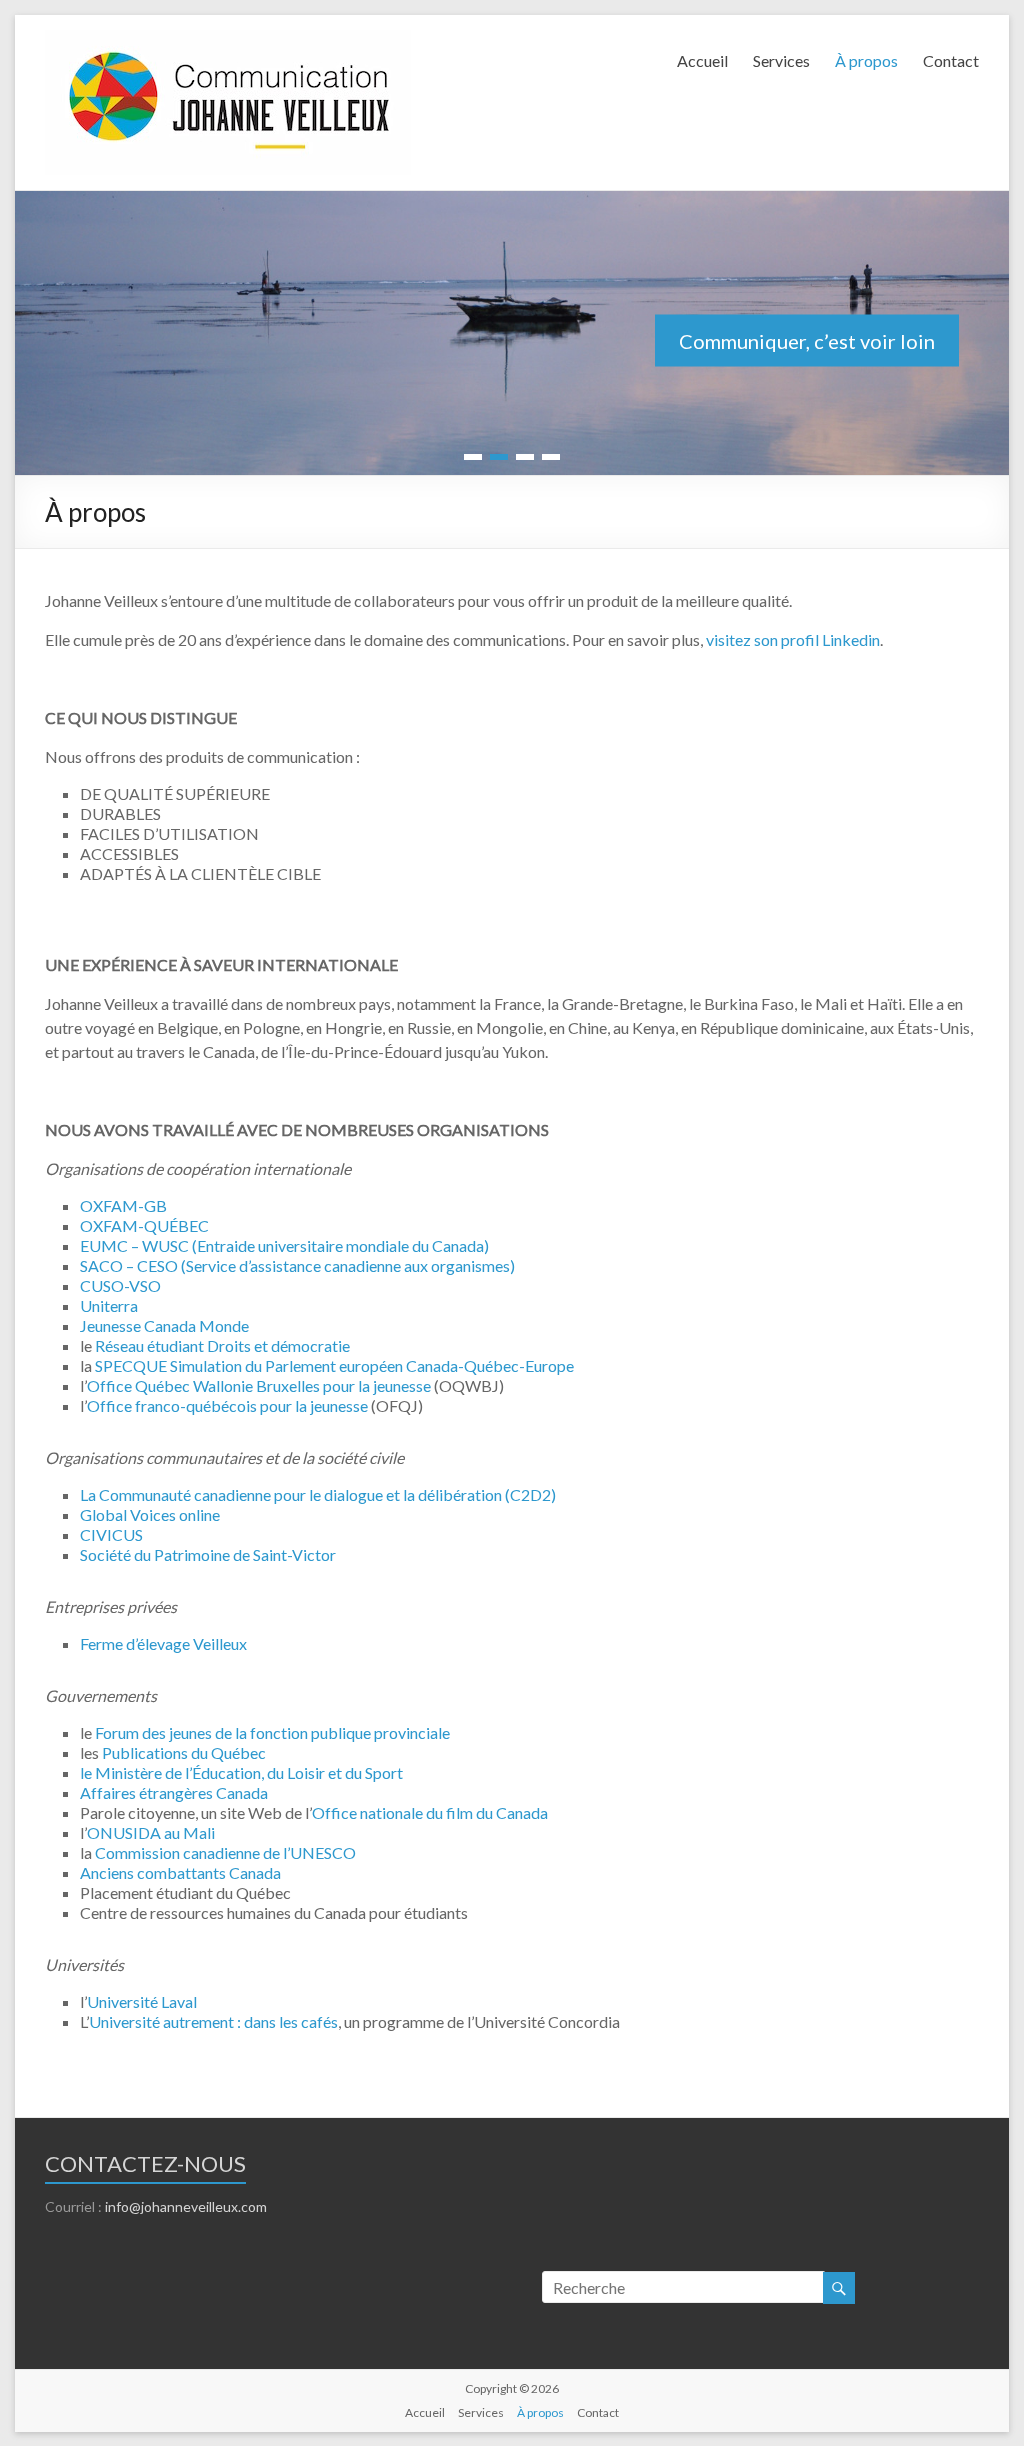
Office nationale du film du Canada (430, 1812)
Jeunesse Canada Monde (164, 1325)
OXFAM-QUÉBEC (144, 1225)
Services (781, 60)
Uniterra (109, 1305)
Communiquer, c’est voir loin (807, 340)
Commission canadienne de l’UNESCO (225, 1852)
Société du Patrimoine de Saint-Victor (208, 1554)
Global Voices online (150, 1514)
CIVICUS (111, 1534)
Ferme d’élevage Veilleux (163, 1643)
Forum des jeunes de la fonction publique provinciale (272, 1732)
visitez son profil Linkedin (793, 639)
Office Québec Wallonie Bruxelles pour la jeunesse (259, 1385)
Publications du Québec (184, 1752)
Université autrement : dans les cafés (213, 2021)
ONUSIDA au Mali (151, 1832)
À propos (866, 60)
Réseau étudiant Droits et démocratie (222, 1345)
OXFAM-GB (123, 1205)
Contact (951, 60)
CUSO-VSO (120, 1285)
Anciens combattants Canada (180, 1872)
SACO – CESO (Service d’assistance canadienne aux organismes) (297, 1265)
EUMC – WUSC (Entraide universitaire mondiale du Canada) (284, 1245)
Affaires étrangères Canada (174, 1792)
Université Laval (142, 2001)
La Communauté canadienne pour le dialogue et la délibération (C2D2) (318, 1494)
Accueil (702, 60)
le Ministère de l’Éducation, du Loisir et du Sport (241, 1772)
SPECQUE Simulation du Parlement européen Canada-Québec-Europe (334, 1365)
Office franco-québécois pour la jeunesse (227, 1405)
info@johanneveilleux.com (186, 2206)
